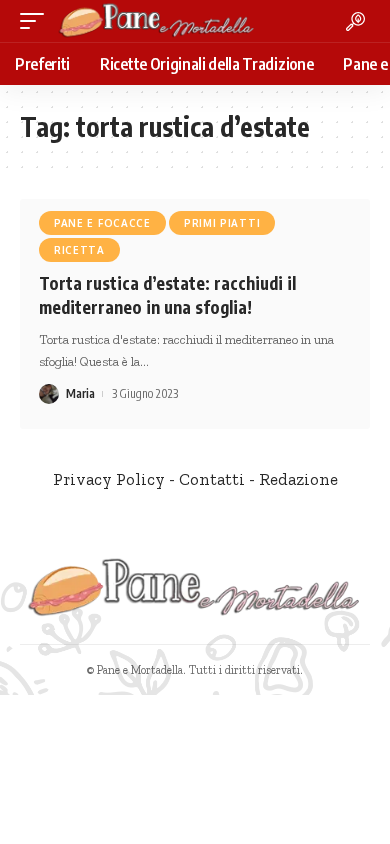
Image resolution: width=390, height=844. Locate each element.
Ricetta (79, 250)
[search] (355, 21)
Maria (80, 393)
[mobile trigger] (37, 21)
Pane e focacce (102, 223)
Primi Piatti (222, 223)
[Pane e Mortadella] (157, 21)
